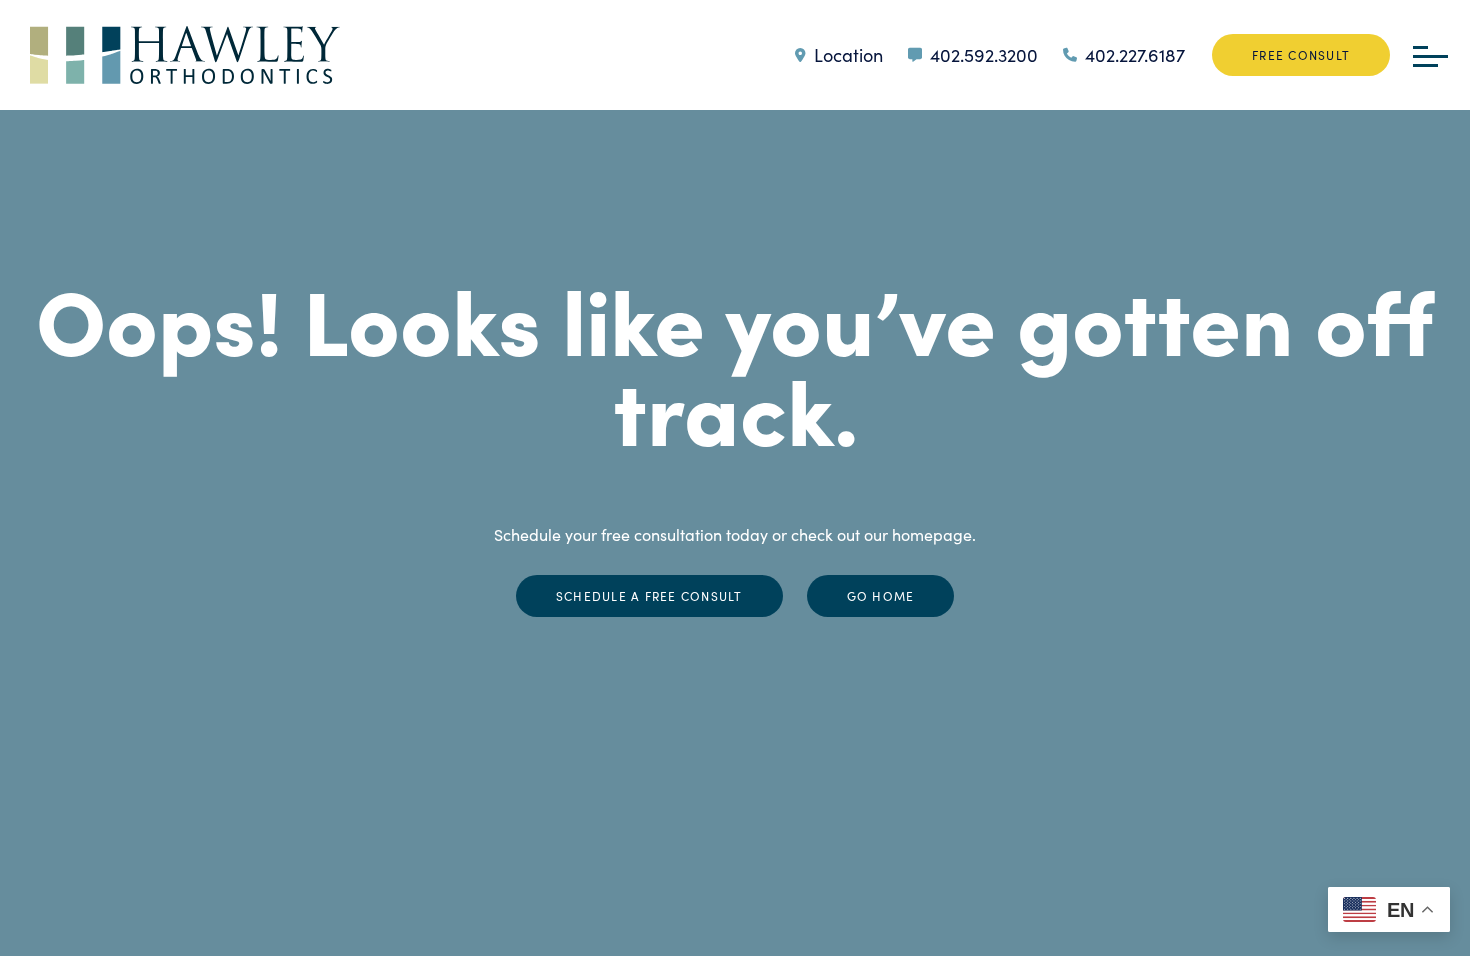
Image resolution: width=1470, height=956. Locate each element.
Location (848, 55)
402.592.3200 (984, 55)
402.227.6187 (1135, 55)
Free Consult (1301, 55)
